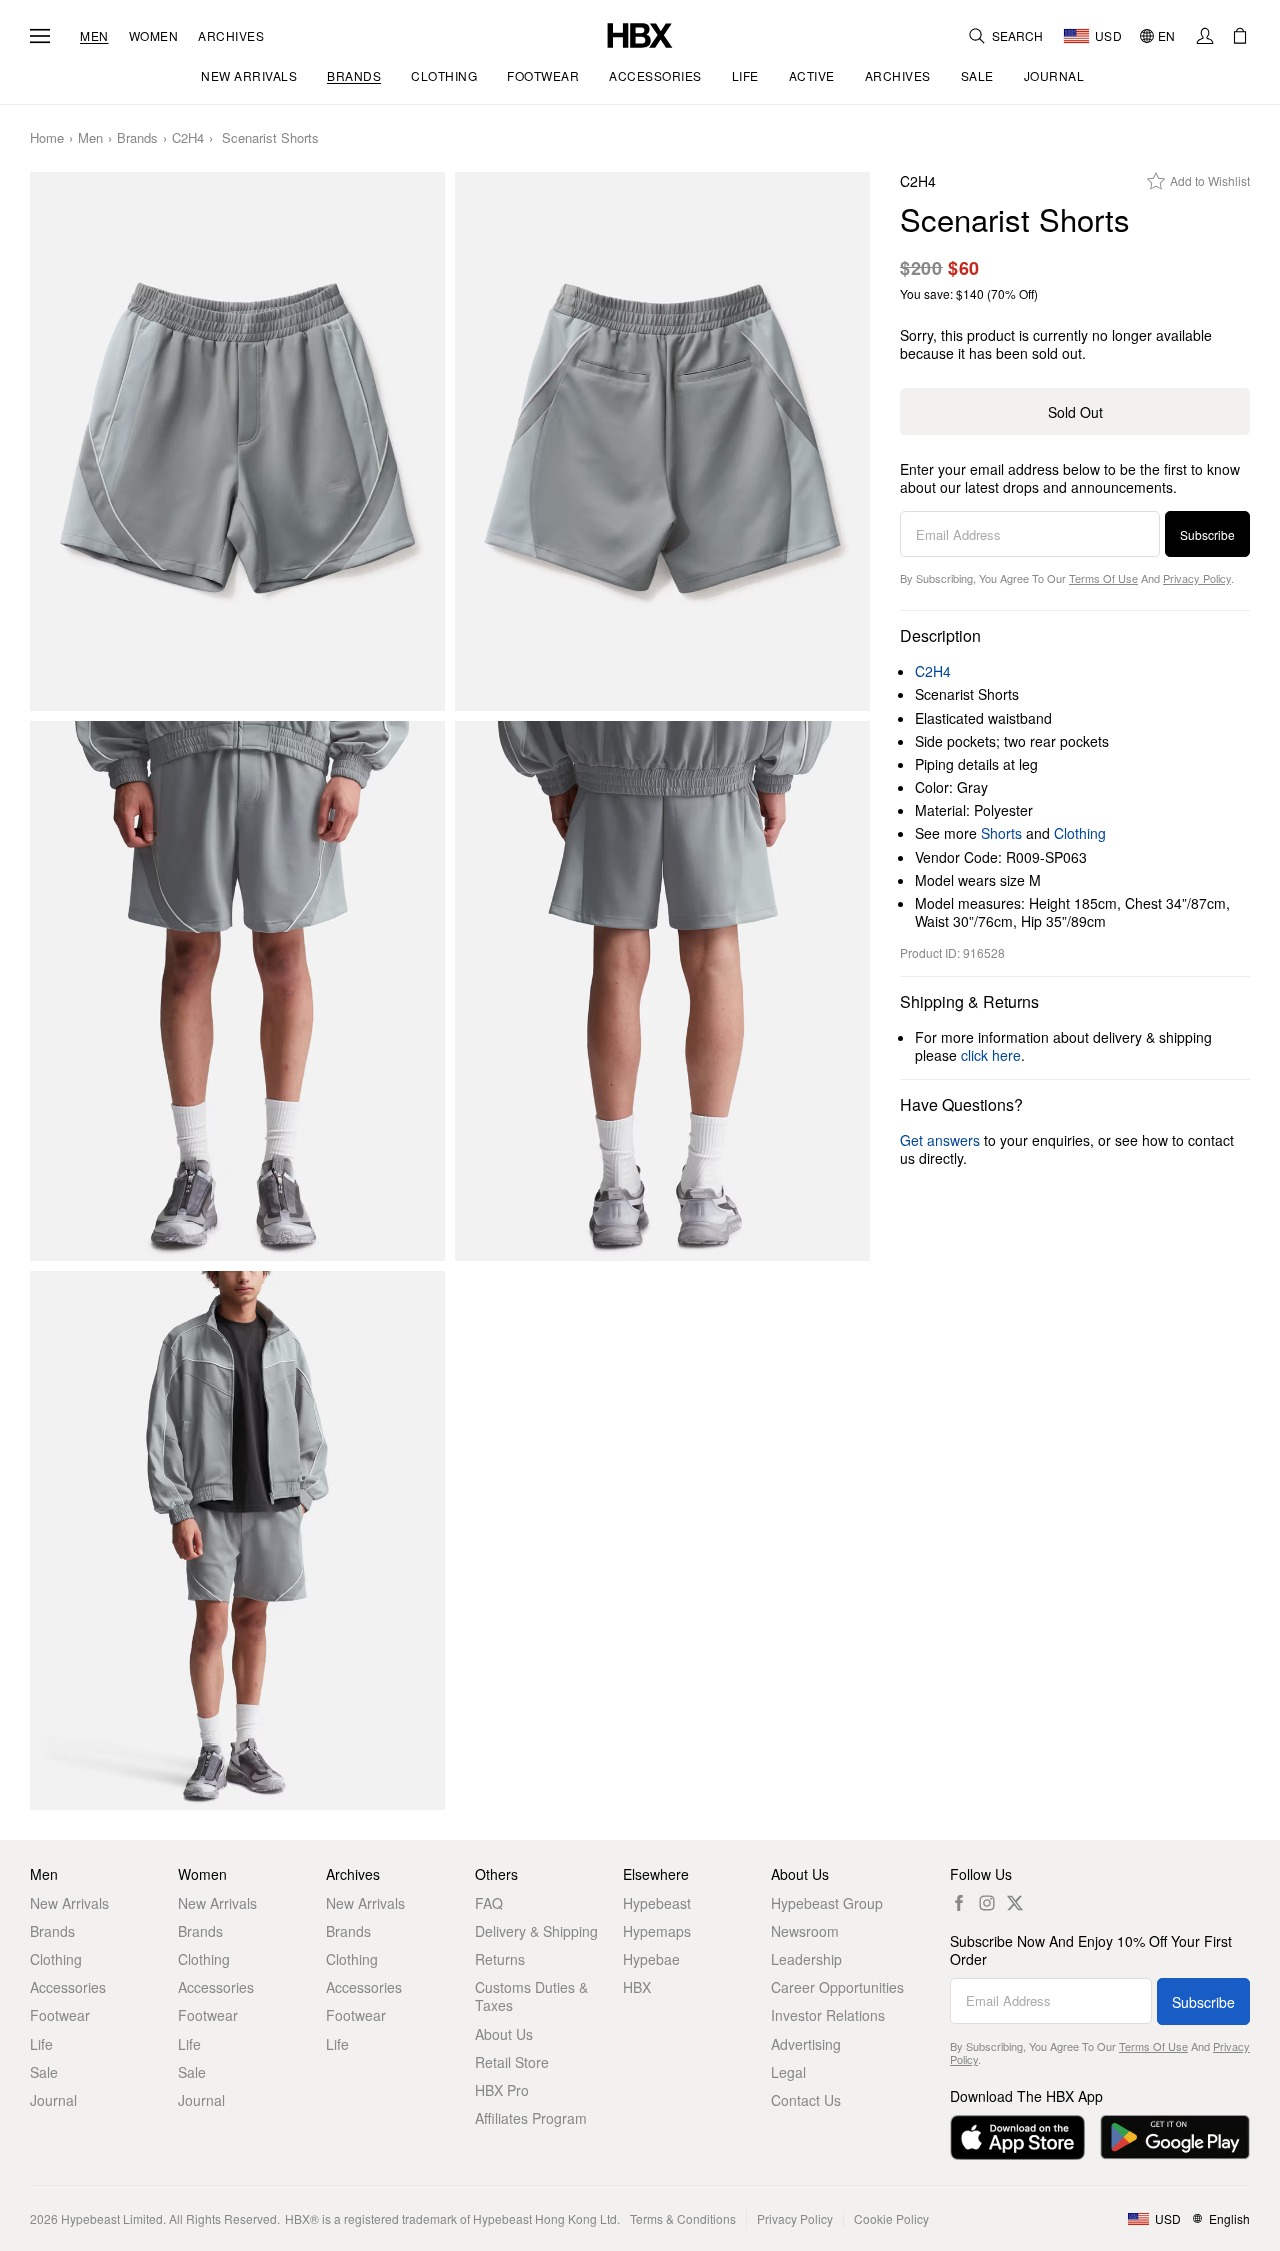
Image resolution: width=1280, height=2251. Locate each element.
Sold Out (1075, 412)
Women (154, 36)
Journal (53, 2100)
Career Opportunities (837, 1987)
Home (47, 138)
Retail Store (512, 2062)
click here (991, 1055)
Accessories (68, 1987)
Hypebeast (657, 1903)
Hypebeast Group (827, 1903)
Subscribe (1207, 534)
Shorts (1001, 833)
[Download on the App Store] (1017, 2137)
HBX (637, 1987)
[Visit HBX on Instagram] (987, 1903)
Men (94, 36)
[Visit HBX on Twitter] (1015, 1903)
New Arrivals (69, 1903)
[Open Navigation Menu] (40, 36)
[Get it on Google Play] (1175, 2137)
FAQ (489, 1903)
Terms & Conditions (683, 2218)
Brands (137, 138)
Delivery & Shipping (536, 1931)
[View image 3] (237, 991)
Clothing (1080, 833)
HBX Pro (502, 2090)
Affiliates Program (531, 2118)
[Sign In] (1205, 36)
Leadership (806, 1959)
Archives (231, 36)
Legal (788, 2072)
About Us (504, 2034)
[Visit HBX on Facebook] (959, 1903)
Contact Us (806, 2100)
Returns (500, 1959)
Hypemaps (657, 1931)
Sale (44, 2072)
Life (41, 2044)
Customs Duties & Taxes (531, 1996)
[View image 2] (662, 442)
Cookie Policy (891, 2218)
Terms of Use (1103, 578)
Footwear (60, 2015)
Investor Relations (828, 2015)
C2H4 (188, 138)
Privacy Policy (1197, 578)
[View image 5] (237, 1541)
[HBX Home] (640, 33)
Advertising (806, 2044)
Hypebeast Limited (112, 2218)
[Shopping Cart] (1240, 36)
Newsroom (805, 1931)
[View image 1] (237, 442)
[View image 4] (662, 991)
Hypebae (651, 1959)
